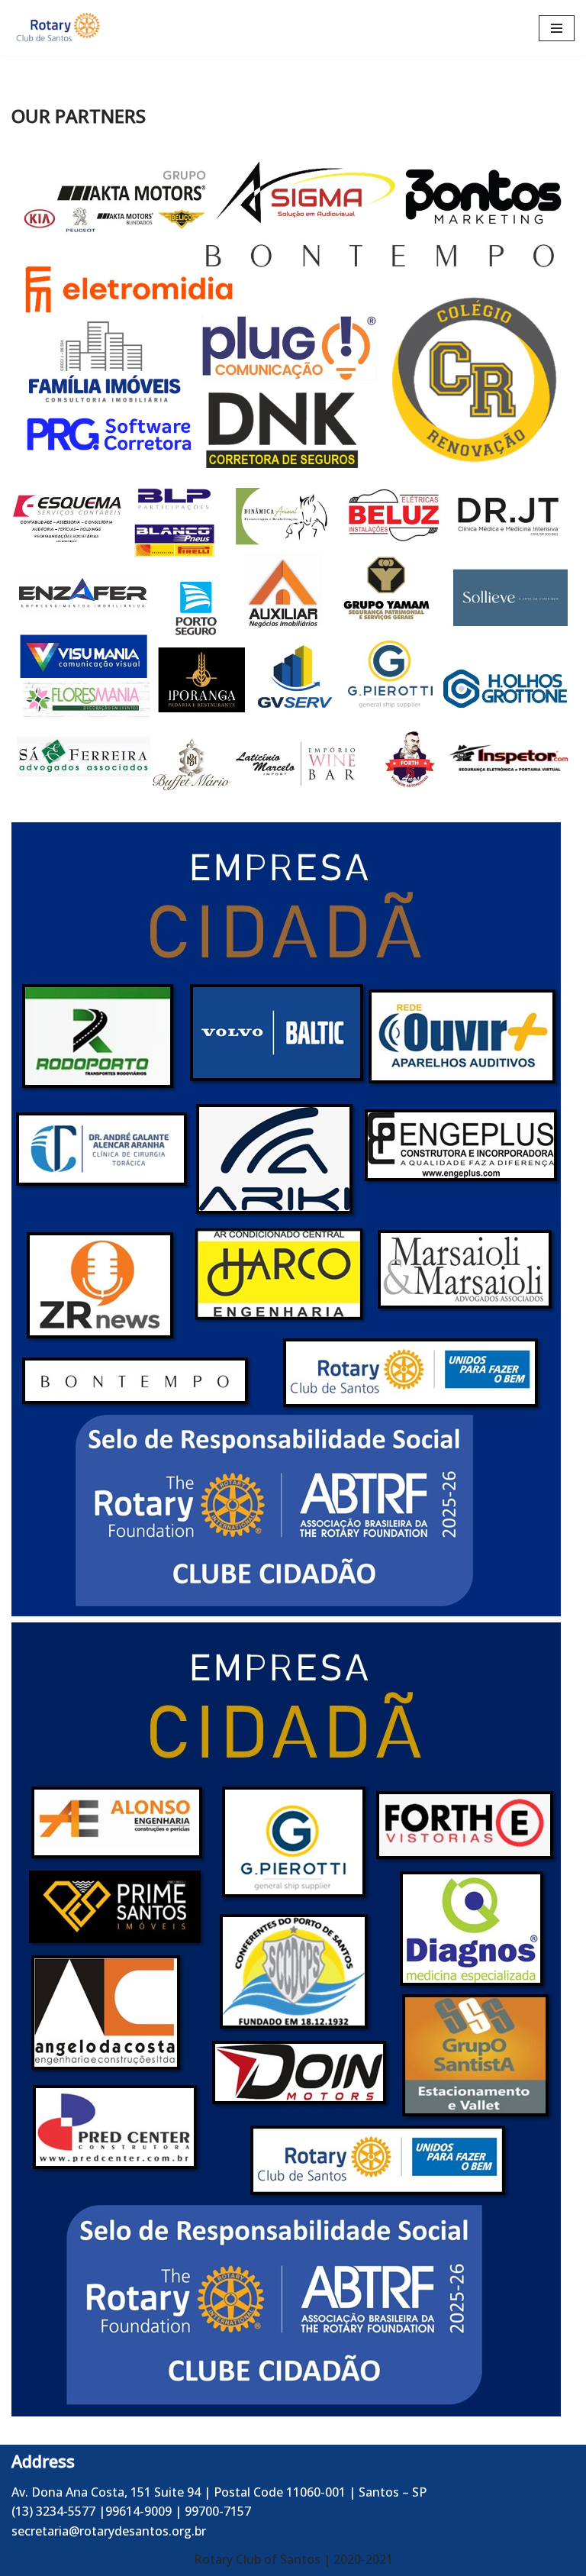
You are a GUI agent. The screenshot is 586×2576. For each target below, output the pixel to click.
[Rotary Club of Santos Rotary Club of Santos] (57, 28)
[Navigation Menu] (557, 28)
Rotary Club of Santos (259, 2559)
